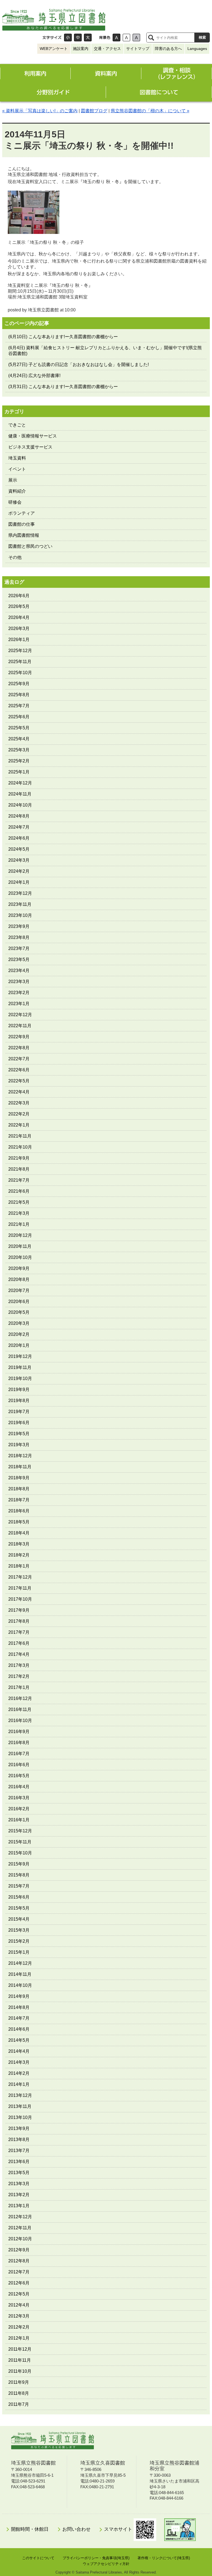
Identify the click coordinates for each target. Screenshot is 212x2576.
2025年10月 (20, 673)
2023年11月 (20, 904)
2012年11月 (20, 2228)
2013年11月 (20, 2106)
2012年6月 (19, 2283)
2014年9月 (19, 1996)
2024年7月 (19, 827)
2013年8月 (19, 2139)
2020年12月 (20, 1235)
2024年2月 (19, 871)
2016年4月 (19, 1787)
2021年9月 (19, 1158)
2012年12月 (20, 2217)
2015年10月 (20, 1853)
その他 (15, 557)
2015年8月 (19, 1875)
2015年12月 (20, 1831)
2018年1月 (19, 1566)
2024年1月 (19, 882)
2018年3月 (19, 1544)
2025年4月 (19, 739)
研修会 (15, 502)
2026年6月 (19, 596)
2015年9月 (19, 1864)
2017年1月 (19, 1687)
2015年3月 (19, 1930)
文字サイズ (52, 38)
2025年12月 (20, 651)
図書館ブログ (94, 111)
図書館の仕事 (22, 524)
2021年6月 (19, 1191)
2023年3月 (19, 982)
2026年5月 (19, 606)
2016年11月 (20, 1709)
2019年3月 (19, 1445)
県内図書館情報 (24, 535)
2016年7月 (19, 1754)
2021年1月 (19, 1224)
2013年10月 (20, 2117)
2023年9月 (19, 926)
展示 (13, 480)
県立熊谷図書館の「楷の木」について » (150, 111)
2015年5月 (19, 1908)
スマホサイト (119, 2529)
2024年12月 (20, 783)
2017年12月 (20, 1577)
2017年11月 (20, 1588)
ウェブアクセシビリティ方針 (106, 2564)
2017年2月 (19, 1676)
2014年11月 (20, 1974)
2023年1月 (19, 1004)
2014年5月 (19, 2040)
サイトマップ (138, 49)
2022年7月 (19, 1059)
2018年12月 (20, 1456)
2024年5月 (19, 849)
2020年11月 (20, 1246)
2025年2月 (19, 761)
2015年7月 (19, 1886)
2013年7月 (19, 2151)
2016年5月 (19, 1776)
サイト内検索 (151, 38)
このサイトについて (38, 2558)
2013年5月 (19, 2173)
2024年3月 (19, 860)
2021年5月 (19, 1202)
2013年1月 (19, 2206)
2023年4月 (19, 971)
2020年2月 (19, 1334)
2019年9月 (19, 1390)
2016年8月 (19, 1743)
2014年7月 (19, 2018)
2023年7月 (19, 948)
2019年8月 (19, 1401)
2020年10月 (20, 1257)
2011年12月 (20, 2349)
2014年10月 (20, 1985)
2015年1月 (19, 1952)
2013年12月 (20, 2095)
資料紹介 (17, 491)
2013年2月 (19, 2195)
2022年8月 (19, 1048)
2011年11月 (20, 2360)
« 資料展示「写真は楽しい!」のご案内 (40, 111)
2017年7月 (19, 1632)
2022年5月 (19, 1081)
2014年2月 (19, 2073)
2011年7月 (19, 2404)
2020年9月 (19, 1268)
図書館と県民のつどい (30, 546)
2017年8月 (19, 1621)
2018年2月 (19, 1555)
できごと (17, 425)
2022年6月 (19, 1070)
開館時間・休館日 (30, 2529)
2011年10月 (20, 2371)
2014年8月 (19, 2007)
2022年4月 (19, 1092)
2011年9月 (19, 2382)
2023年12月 (20, 893)
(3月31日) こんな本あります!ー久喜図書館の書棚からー (63, 387)
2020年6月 (19, 1302)
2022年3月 (19, 1103)
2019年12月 (20, 1356)
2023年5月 (19, 959)
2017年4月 (19, 1654)
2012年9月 (19, 2250)
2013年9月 (19, 2128)
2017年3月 (19, 1665)
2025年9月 (19, 684)
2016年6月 (19, 1765)
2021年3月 (19, 1213)
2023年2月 (19, 993)
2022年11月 (20, 1026)
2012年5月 (19, 2294)
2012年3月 (19, 2316)
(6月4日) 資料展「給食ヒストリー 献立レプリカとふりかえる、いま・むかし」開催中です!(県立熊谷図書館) (105, 351)
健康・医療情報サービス (33, 436)
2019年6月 (19, 1423)
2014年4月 (19, 2051)
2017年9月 (19, 1610)
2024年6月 (19, 838)
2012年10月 (20, 2239)
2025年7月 (19, 706)
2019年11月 (20, 1367)
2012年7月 (19, 2272)
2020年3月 (19, 1323)
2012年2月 (19, 2327)
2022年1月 (19, 1125)
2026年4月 (19, 617)
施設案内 (81, 49)
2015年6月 (19, 1897)
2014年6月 (19, 2029)
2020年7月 (19, 1290)
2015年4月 (19, 1919)
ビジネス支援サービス (30, 447)
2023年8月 (19, 937)
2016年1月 (19, 1820)
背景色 (105, 38)
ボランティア (22, 513)
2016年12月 (20, 1698)
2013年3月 (19, 2184)
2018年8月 (19, 1489)
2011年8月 (19, 2393)
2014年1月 (19, 2084)
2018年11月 (20, 1467)
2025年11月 (20, 662)
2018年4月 (19, 1533)
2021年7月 (19, 1180)
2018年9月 (19, 1478)
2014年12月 (20, 1963)
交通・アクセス (107, 49)
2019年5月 (19, 1434)
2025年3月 (19, 750)
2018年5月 (19, 1522)
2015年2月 (19, 1941)
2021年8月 (19, 1169)
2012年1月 (19, 2338)
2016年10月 (20, 1721)
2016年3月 (19, 1798)
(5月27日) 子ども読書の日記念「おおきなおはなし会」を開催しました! (79, 365)
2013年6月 (19, 2162)
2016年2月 (19, 1809)
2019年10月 (20, 1378)
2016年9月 (19, 1732)
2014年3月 (19, 2062)
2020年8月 (19, 1279)
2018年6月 (19, 1511)
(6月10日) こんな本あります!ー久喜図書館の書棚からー (63, 337)
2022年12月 (20, 1015)
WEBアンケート (54, 49)
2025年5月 (19, 728)
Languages (197, 49)
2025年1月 (19, 772)
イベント (17, 469)
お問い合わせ (76, 2529)
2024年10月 (20, 805)
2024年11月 (20, 794)
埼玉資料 (17, 458)
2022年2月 (19, 1114)
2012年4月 (19, 2305)
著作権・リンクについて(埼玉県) (164, 2558)
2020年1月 (19, 1345)
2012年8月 (19, 2261)
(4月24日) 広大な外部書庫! (34, 376)
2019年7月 (19, 1412)
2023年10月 (20, 915)
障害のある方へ (168, 49)
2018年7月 (19, 1500)
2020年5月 (19, 1312)
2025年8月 (19, 695)
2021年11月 (20, 1136)
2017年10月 (20, 1599)
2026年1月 (19, 640)
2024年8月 (19, 816)
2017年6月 (19, 1643)
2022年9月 (19, 1037)
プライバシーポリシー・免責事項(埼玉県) (96, 2558)
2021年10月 (20, 1147)
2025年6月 (19, 717)
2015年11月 (20, 1842)
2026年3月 (19, 628)
